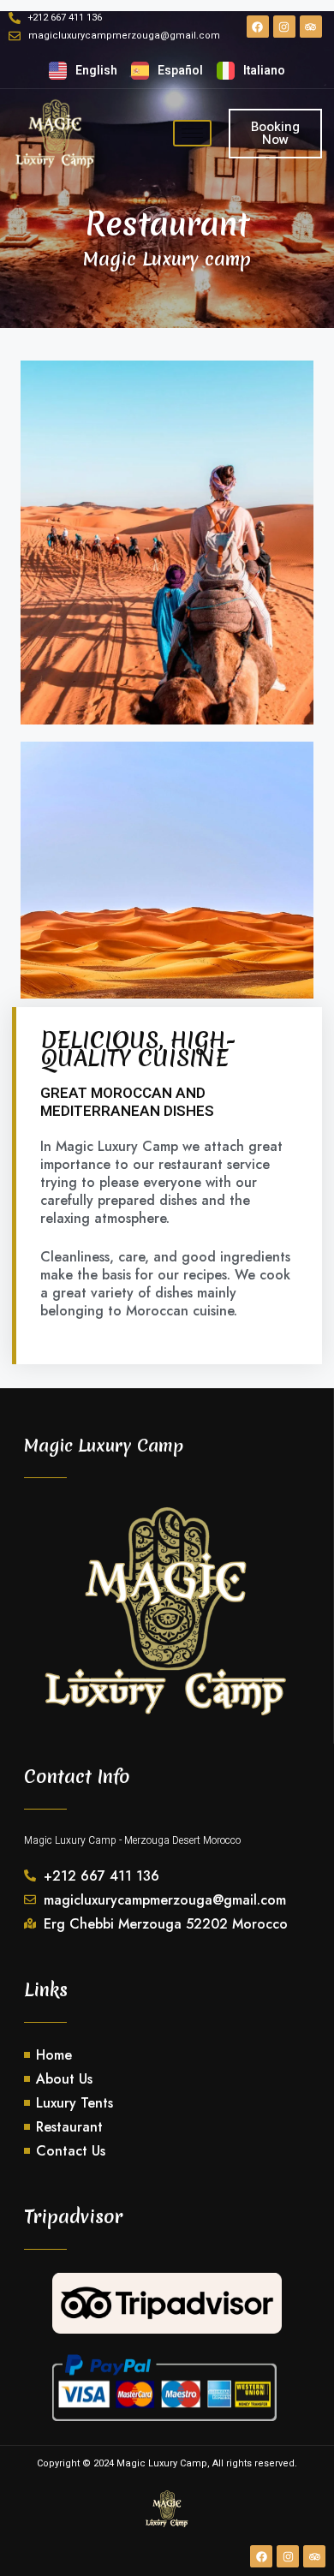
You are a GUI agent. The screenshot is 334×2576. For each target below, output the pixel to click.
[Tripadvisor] (311, 27)
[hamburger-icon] (192, 133)
